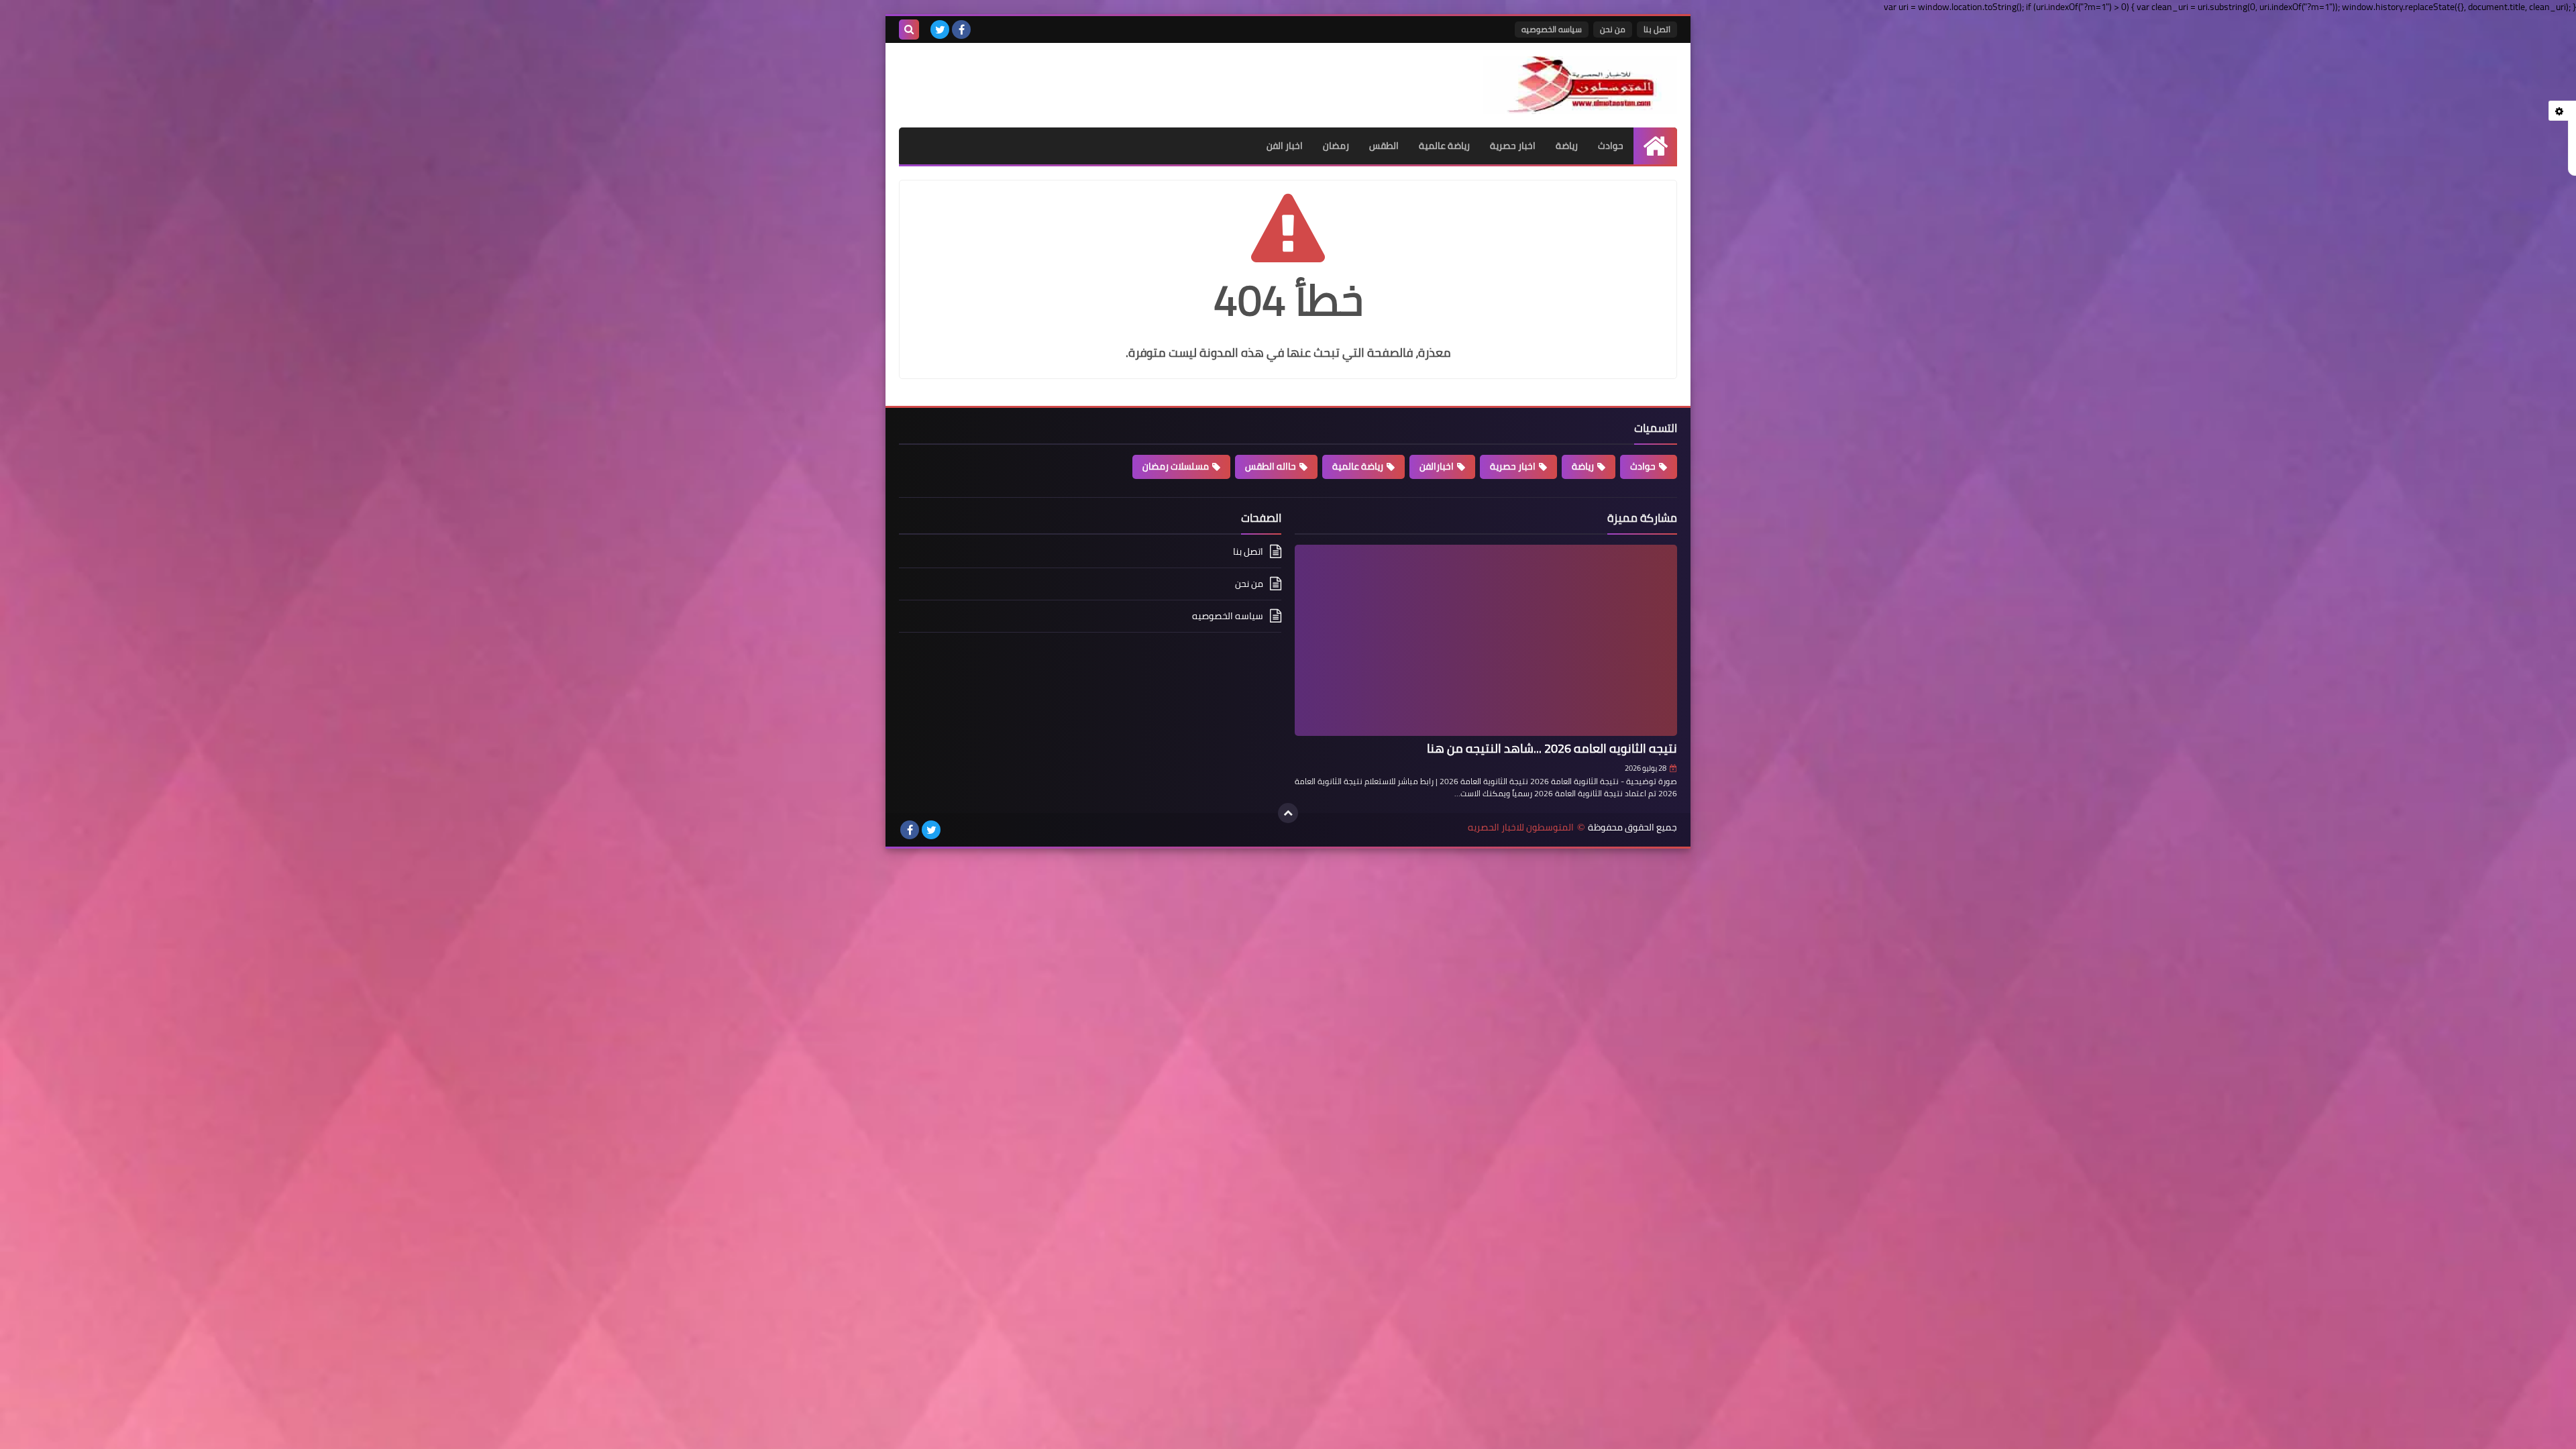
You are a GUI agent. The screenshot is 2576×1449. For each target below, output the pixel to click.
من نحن (1613, 29)
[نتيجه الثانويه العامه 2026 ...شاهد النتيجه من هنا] (1486, 640)
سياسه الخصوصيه (1552, 29)
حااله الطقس (1271, 466)
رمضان (1336, 146)
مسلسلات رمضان (1176, 466)
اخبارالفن (1437, 466)
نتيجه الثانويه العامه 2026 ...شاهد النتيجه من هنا (1552, 748)
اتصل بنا (1657, 29)
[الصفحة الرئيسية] (1655, 146)
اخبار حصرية (1513, 146)
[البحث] (909, 30)
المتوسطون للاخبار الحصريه (1521, 827)
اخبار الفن (1285, 146)
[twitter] (940, 30)
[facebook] (961, 30)
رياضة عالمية (1444, 146)
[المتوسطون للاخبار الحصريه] (1580, 85)
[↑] (1288, 813)
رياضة (1567, 146)
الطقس (1384, 146)
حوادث (1611, 146)
